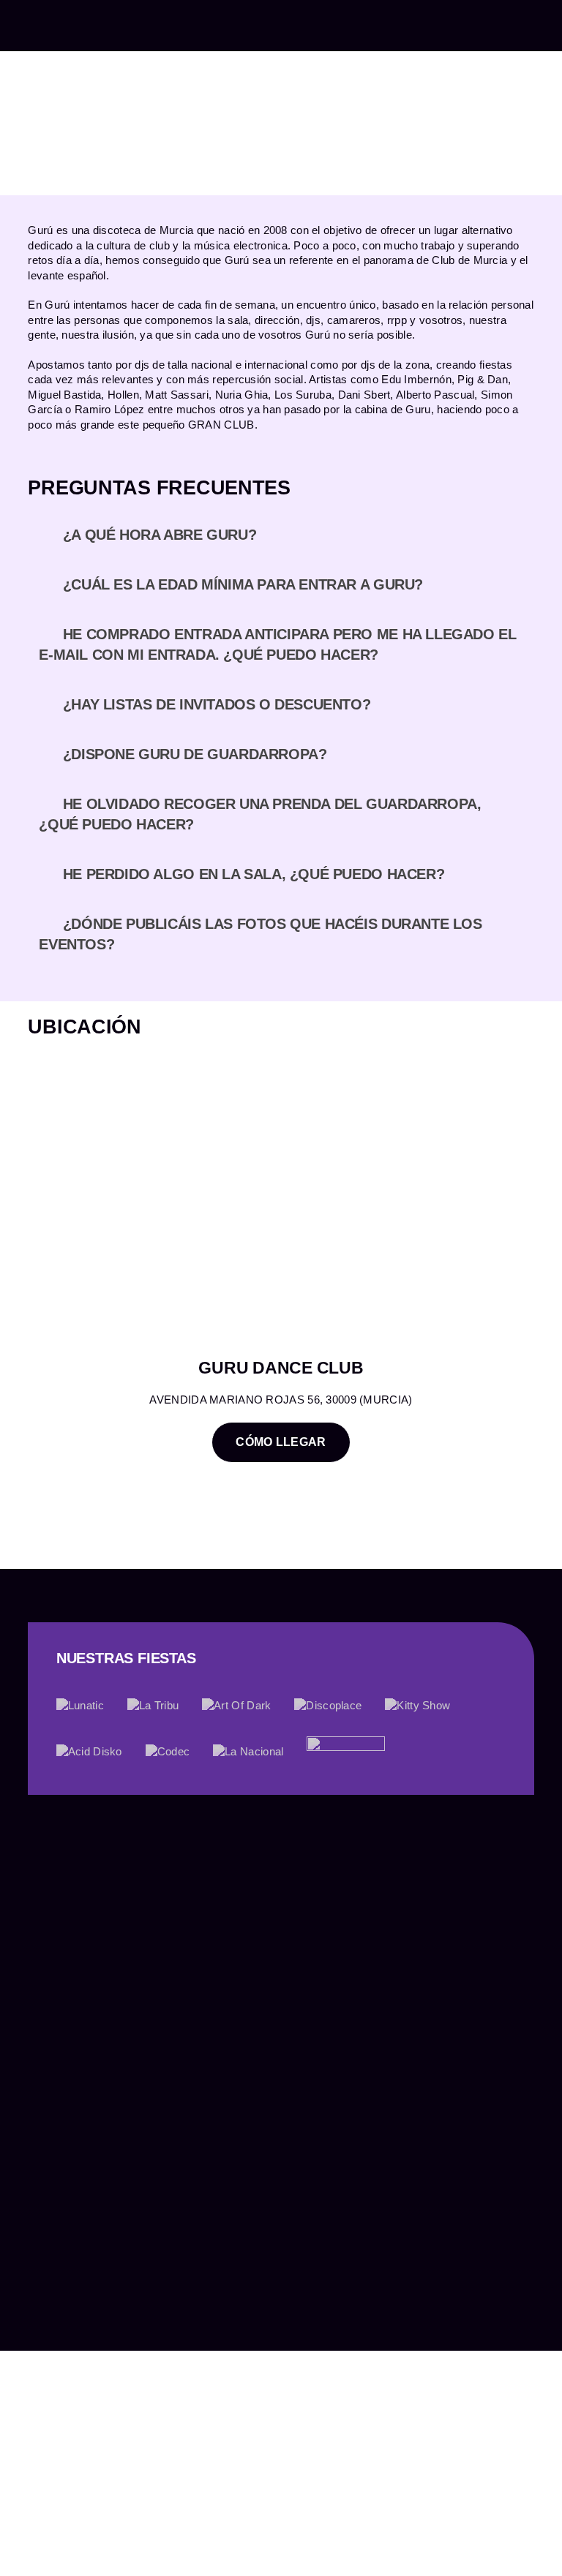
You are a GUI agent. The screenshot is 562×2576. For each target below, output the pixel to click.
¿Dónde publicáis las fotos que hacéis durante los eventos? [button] (260, 934)
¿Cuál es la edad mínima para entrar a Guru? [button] (243, 584)
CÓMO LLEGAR (281, 1442)
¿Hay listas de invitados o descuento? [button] (217, 704)
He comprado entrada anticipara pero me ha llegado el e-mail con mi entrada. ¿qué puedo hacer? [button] (277, 644)
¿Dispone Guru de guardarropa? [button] (195, 754)
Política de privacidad (148, 2350)
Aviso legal (56, 2350)
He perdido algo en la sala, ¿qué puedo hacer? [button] (254, 874)
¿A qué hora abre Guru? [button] (160, 535)
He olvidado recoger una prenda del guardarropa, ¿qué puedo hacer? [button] (260, 814)
